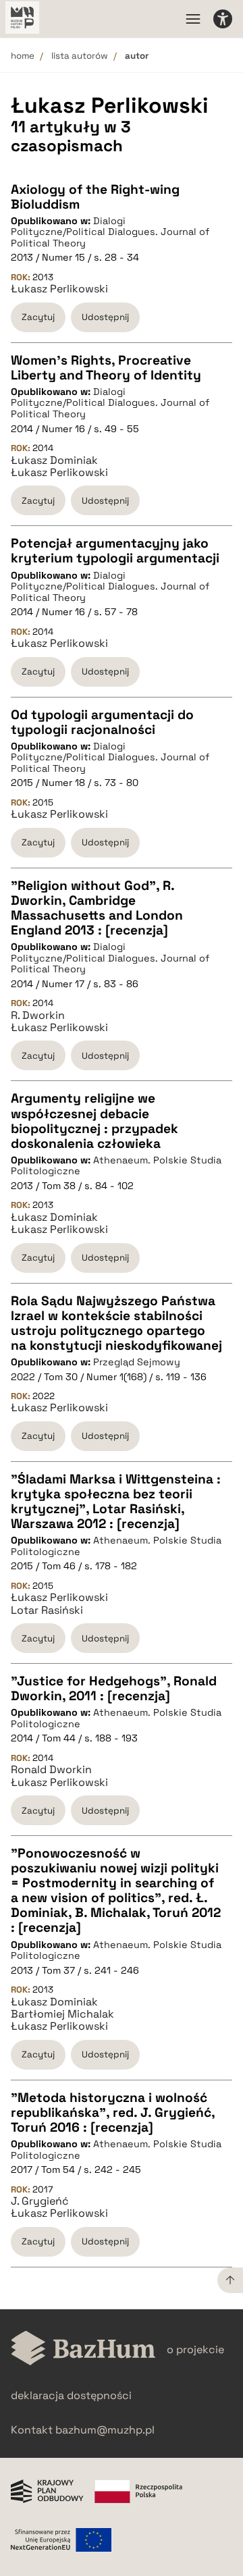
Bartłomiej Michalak (62, 2014)
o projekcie (195, 2349)
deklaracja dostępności (71, 2395)
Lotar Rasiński (47, 1610)
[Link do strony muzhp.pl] (22, 19)
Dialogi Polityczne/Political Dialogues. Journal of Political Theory (110, 232)
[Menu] (193, 19)
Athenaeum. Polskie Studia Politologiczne (116, 1166)
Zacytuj (38, 317)
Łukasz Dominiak (54, 461)
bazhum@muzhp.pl (105, 2430)
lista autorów (80, 56)
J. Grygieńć (40, 2201)
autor (137, 56)
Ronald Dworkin (51, 1770)
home (23, 56)
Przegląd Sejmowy (137, 1362)
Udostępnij (105, 317)
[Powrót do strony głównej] (83, 2349)
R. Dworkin (38, 1016)
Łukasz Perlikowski (59, 289)
